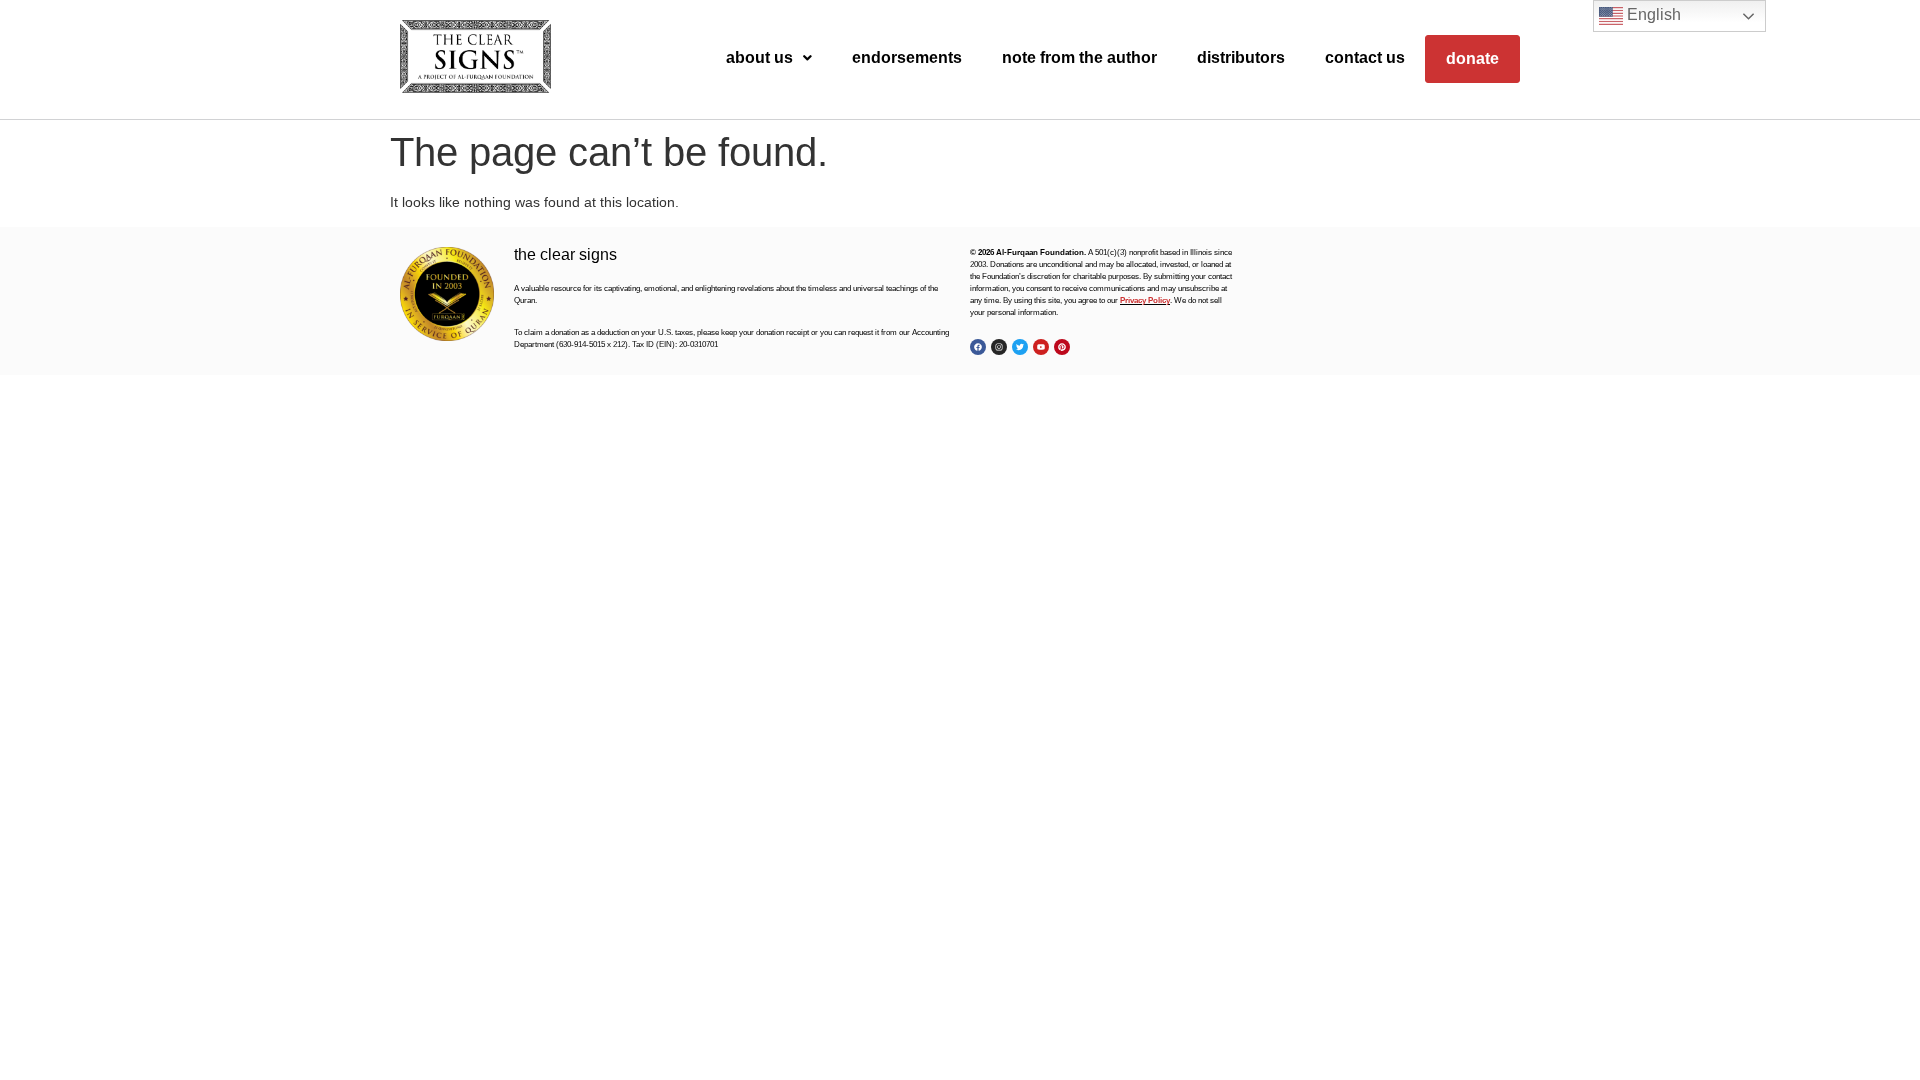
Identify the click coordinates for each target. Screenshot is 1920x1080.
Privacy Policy (1145, 300)
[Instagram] (999, 347)
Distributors (1241, 57)
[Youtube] (1041, 347)
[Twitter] (1020, 347)
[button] (769, 58)
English (1652, 14)
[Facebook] (978, 347)
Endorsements (907, 57)
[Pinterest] (1062, 347)
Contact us (1365, 57)
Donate (1472, 58)
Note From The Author (1079, 57)
